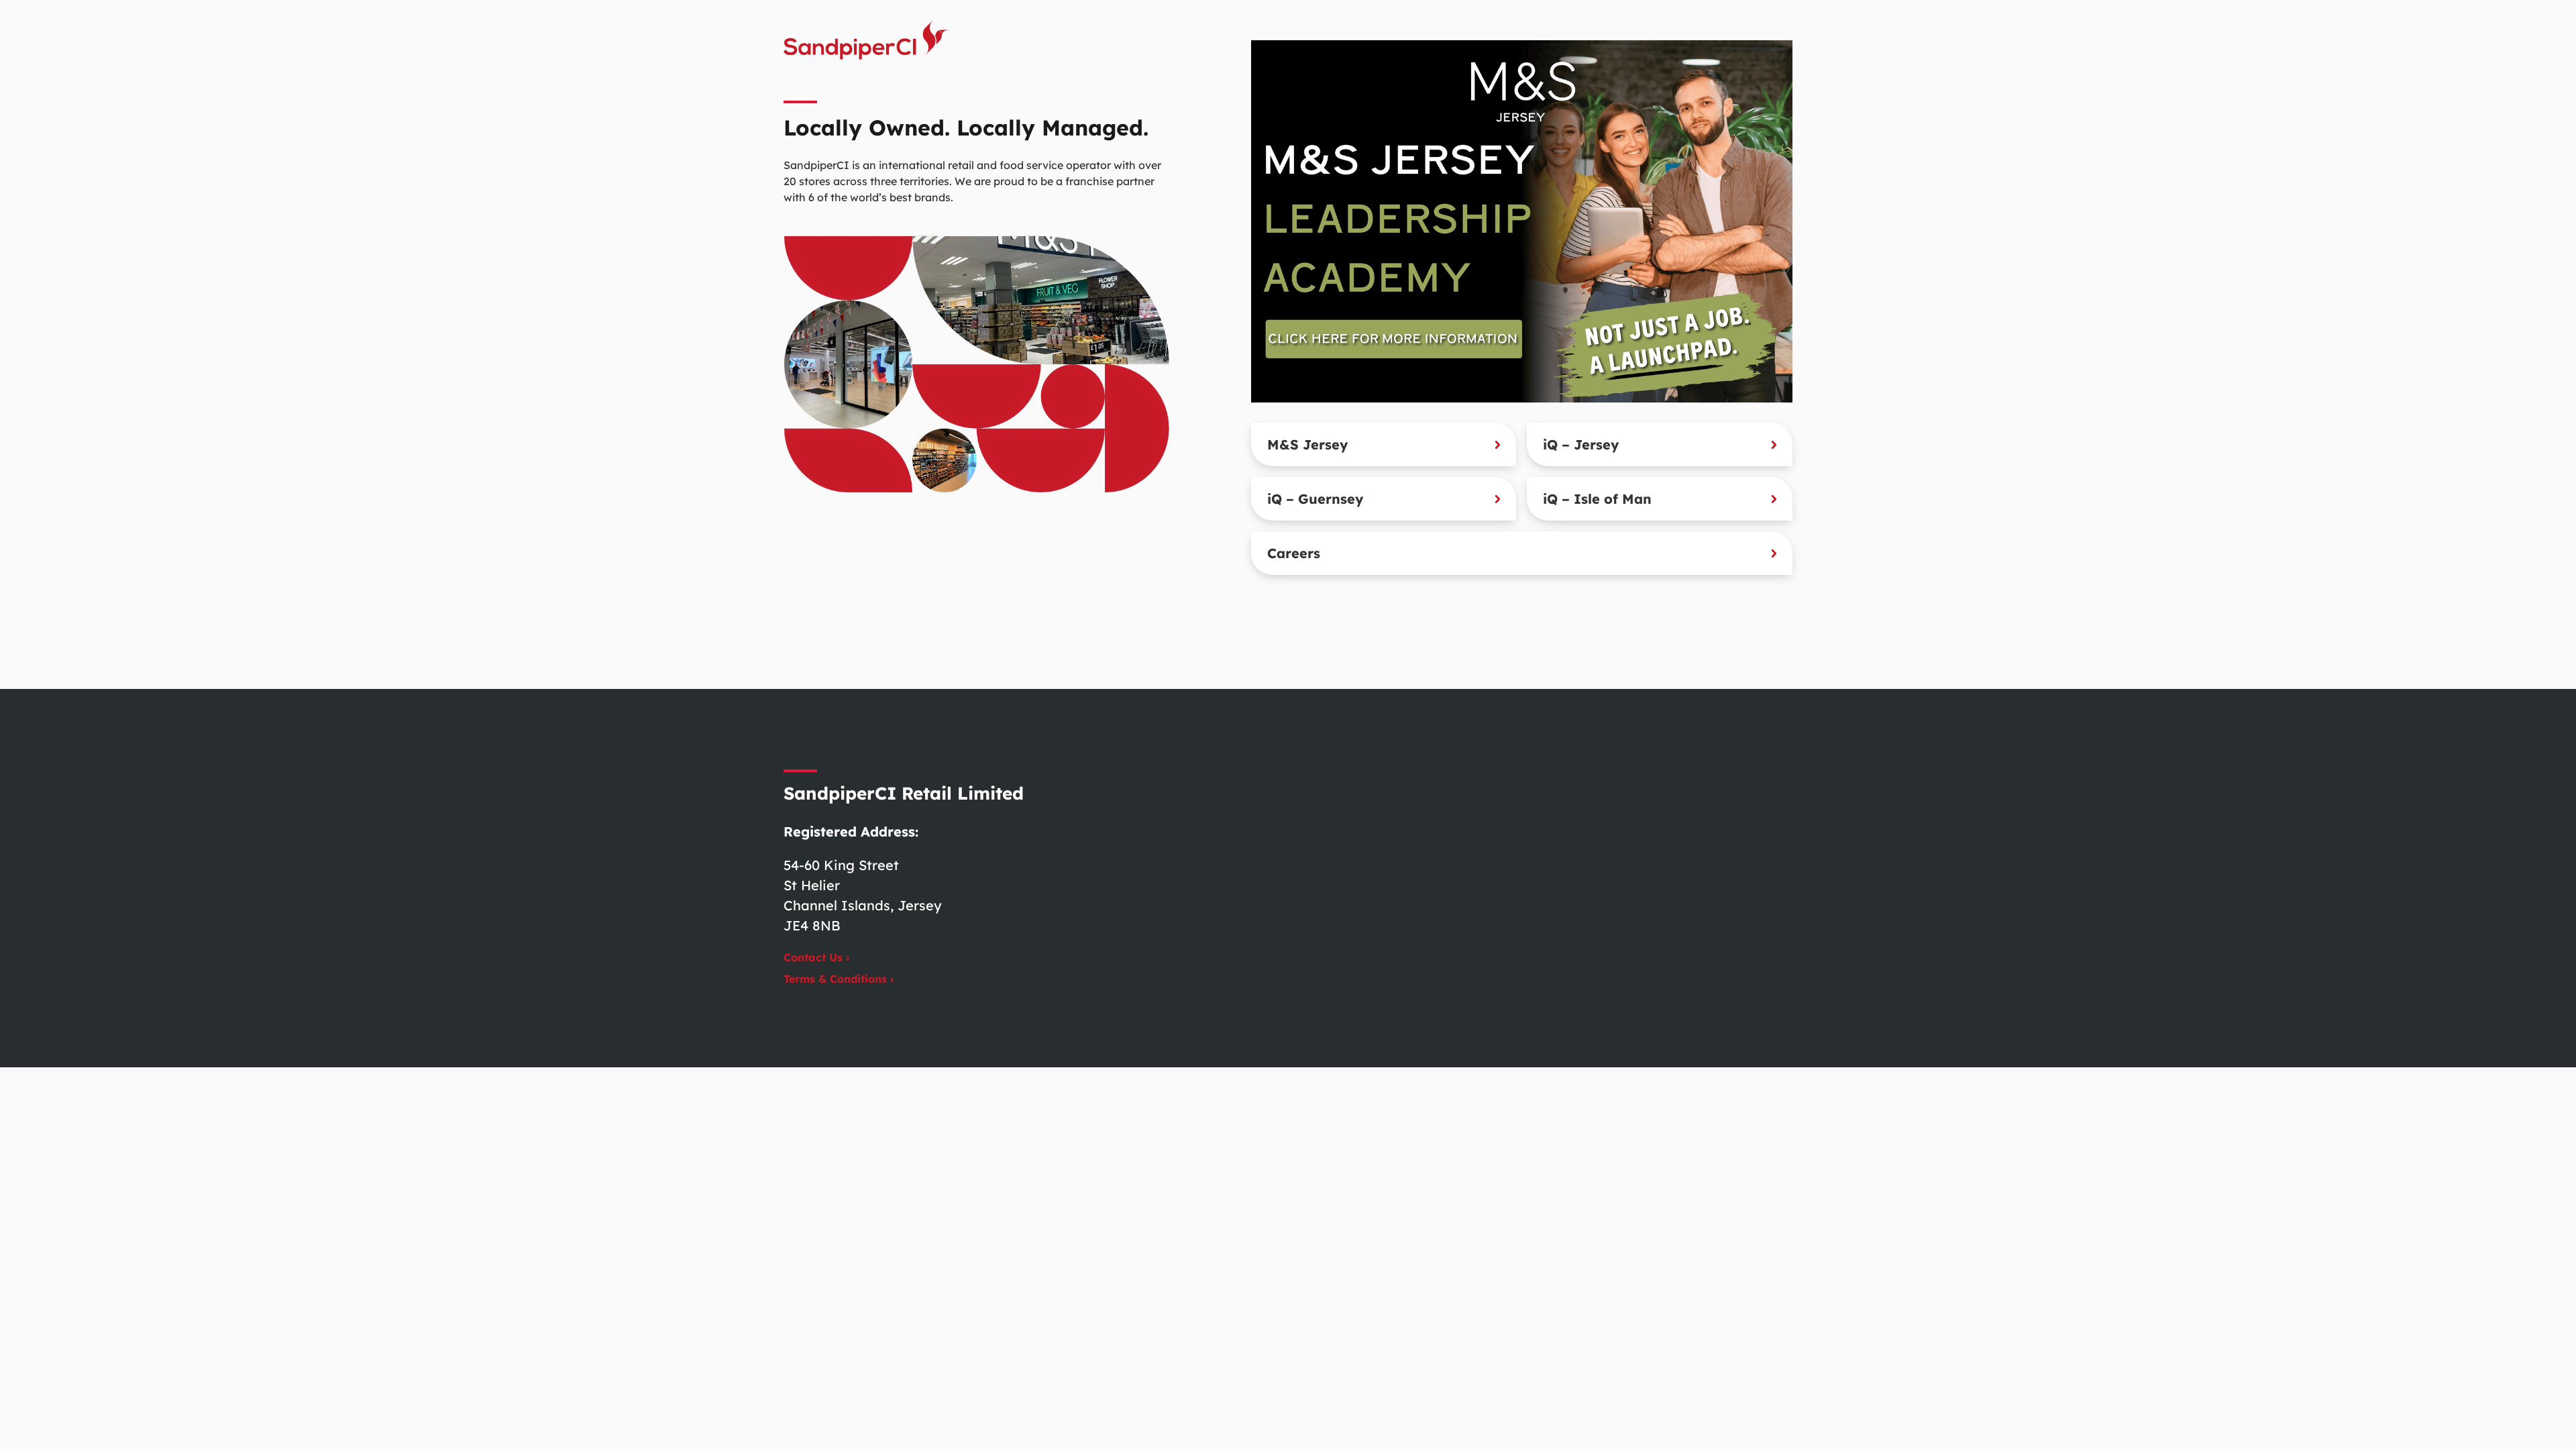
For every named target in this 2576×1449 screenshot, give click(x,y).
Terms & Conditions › (839, 979)
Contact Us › (816, 957)
